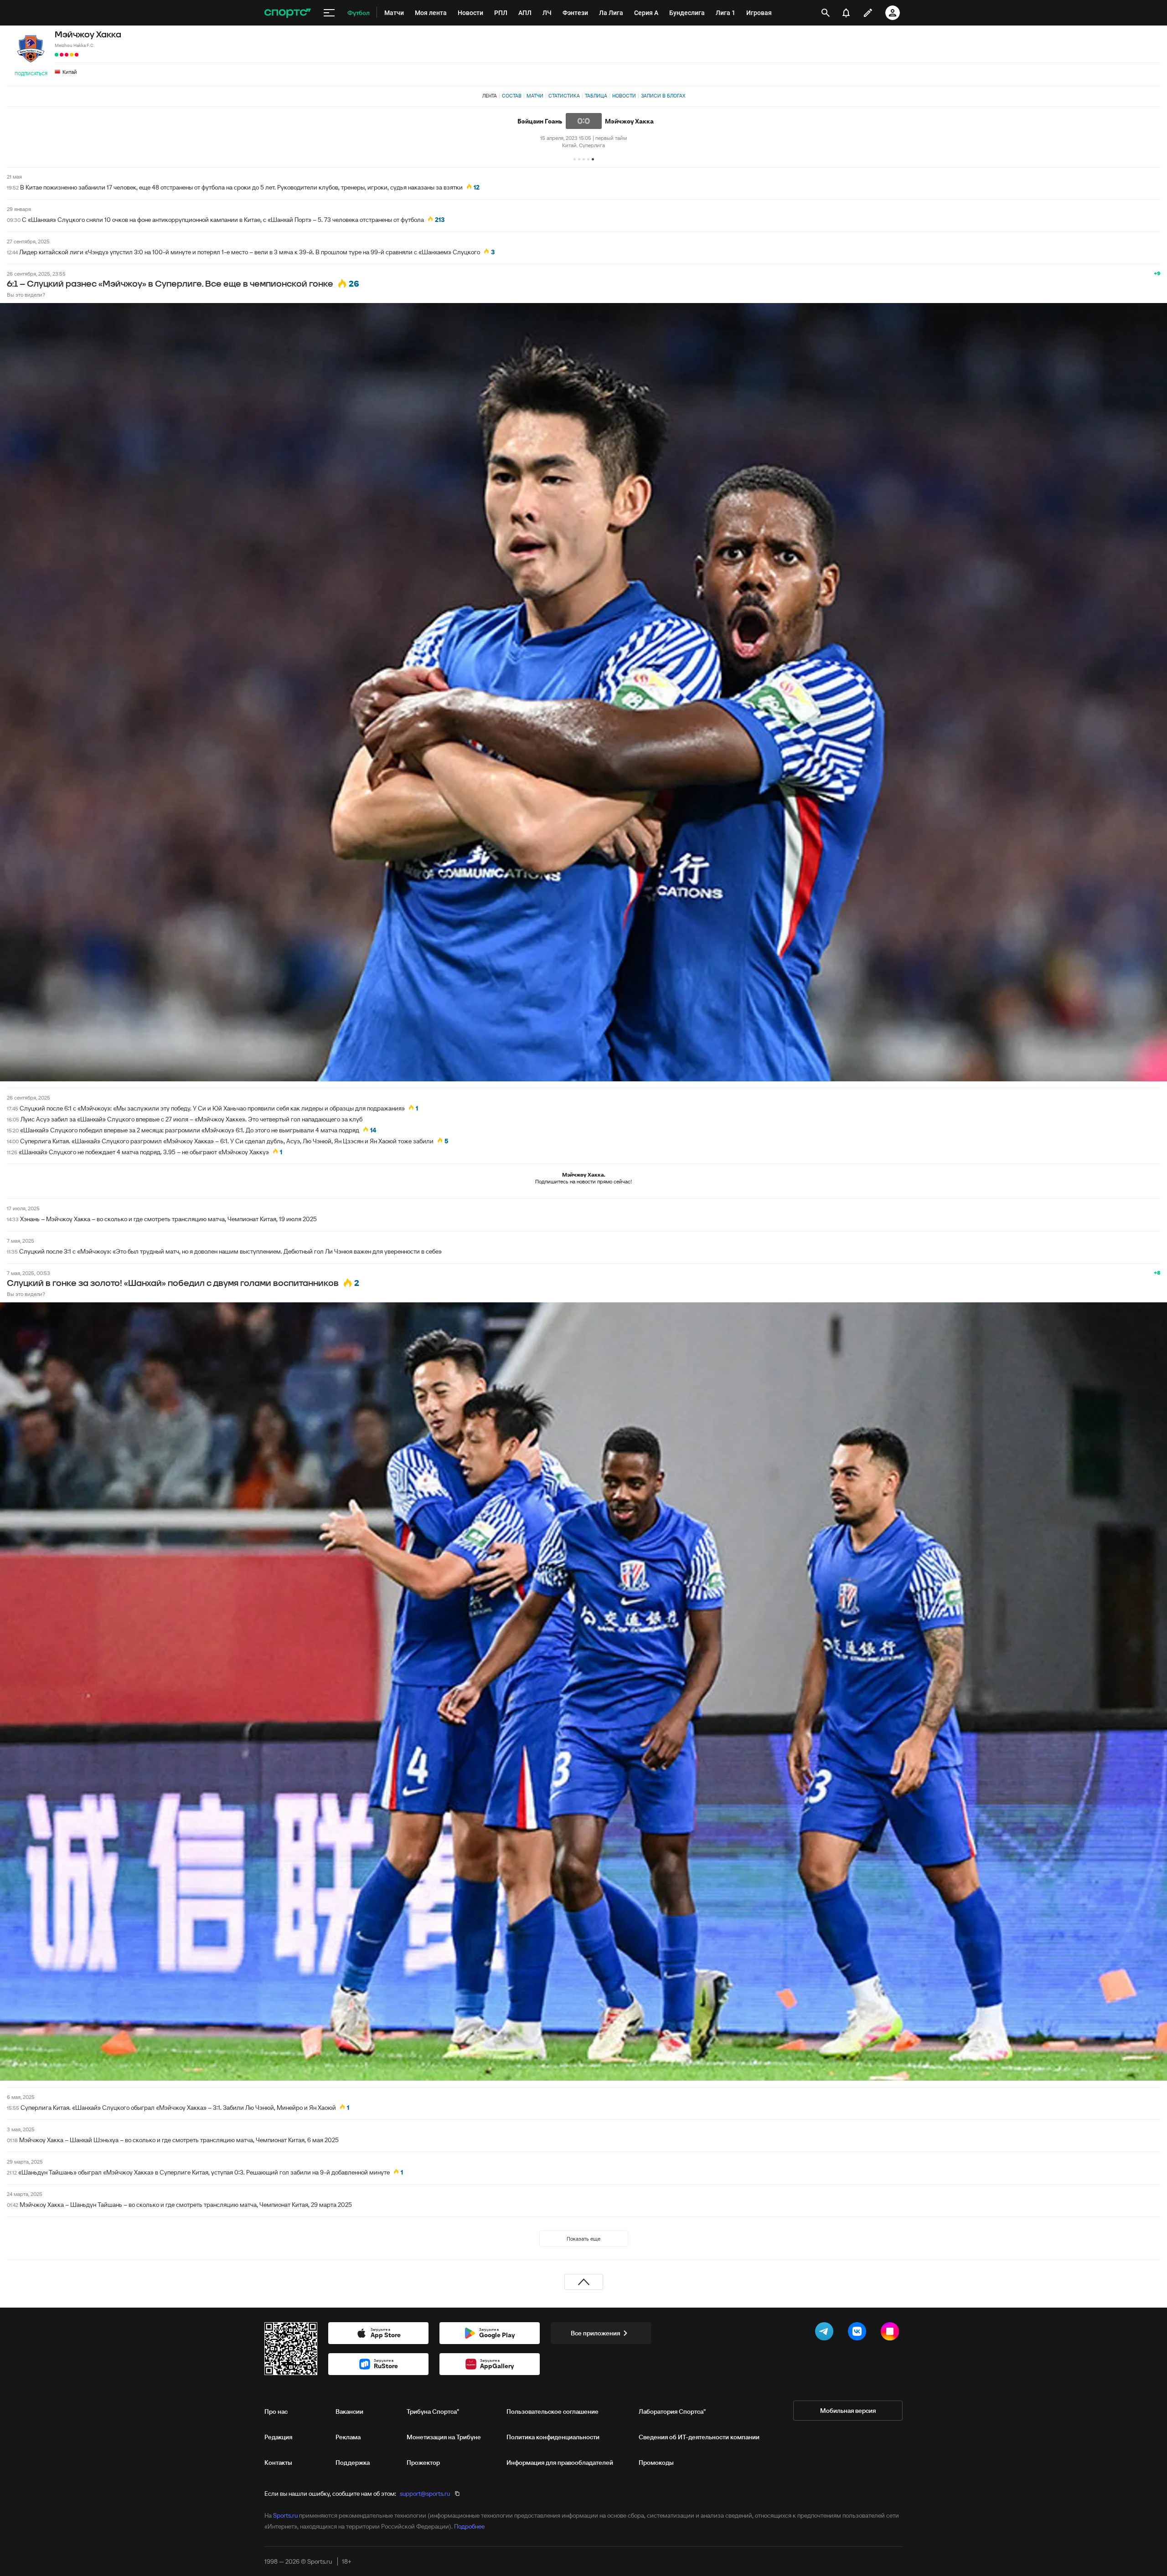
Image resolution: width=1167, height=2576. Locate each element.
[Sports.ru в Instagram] (892, 2333)
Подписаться (31, 74)
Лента (490, 96)
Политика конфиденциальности (553, 2437)
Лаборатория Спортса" (672, 2411)
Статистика (564, 96)
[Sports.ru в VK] (859, 2333)
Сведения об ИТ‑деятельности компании (699, 2437)
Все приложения (595, 2333)
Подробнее (469, 2526)
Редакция (278, 2437)
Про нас (276, 2411)
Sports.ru (285, 2515)
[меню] (329, 13)
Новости (624, 96)
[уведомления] (846, 13)
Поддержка (353, 2463)
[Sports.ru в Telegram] (826, 2333)
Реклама (348, 2437)
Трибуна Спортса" (433, 2411)
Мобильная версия (848, 2411)
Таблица (596, 96)
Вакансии (349, 2411)
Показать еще (583, 2239)
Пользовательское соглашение (553, 2411)
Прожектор (423, 2463)
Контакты (278, 2463)
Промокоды (656, 2463)
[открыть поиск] (826, 13)
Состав (512, 96)
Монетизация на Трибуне (444, 2437)
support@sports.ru (425, 2494)
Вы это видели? (26, 295)
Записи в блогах (663, 96)
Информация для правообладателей (560, 2463)
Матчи (535, 96)
